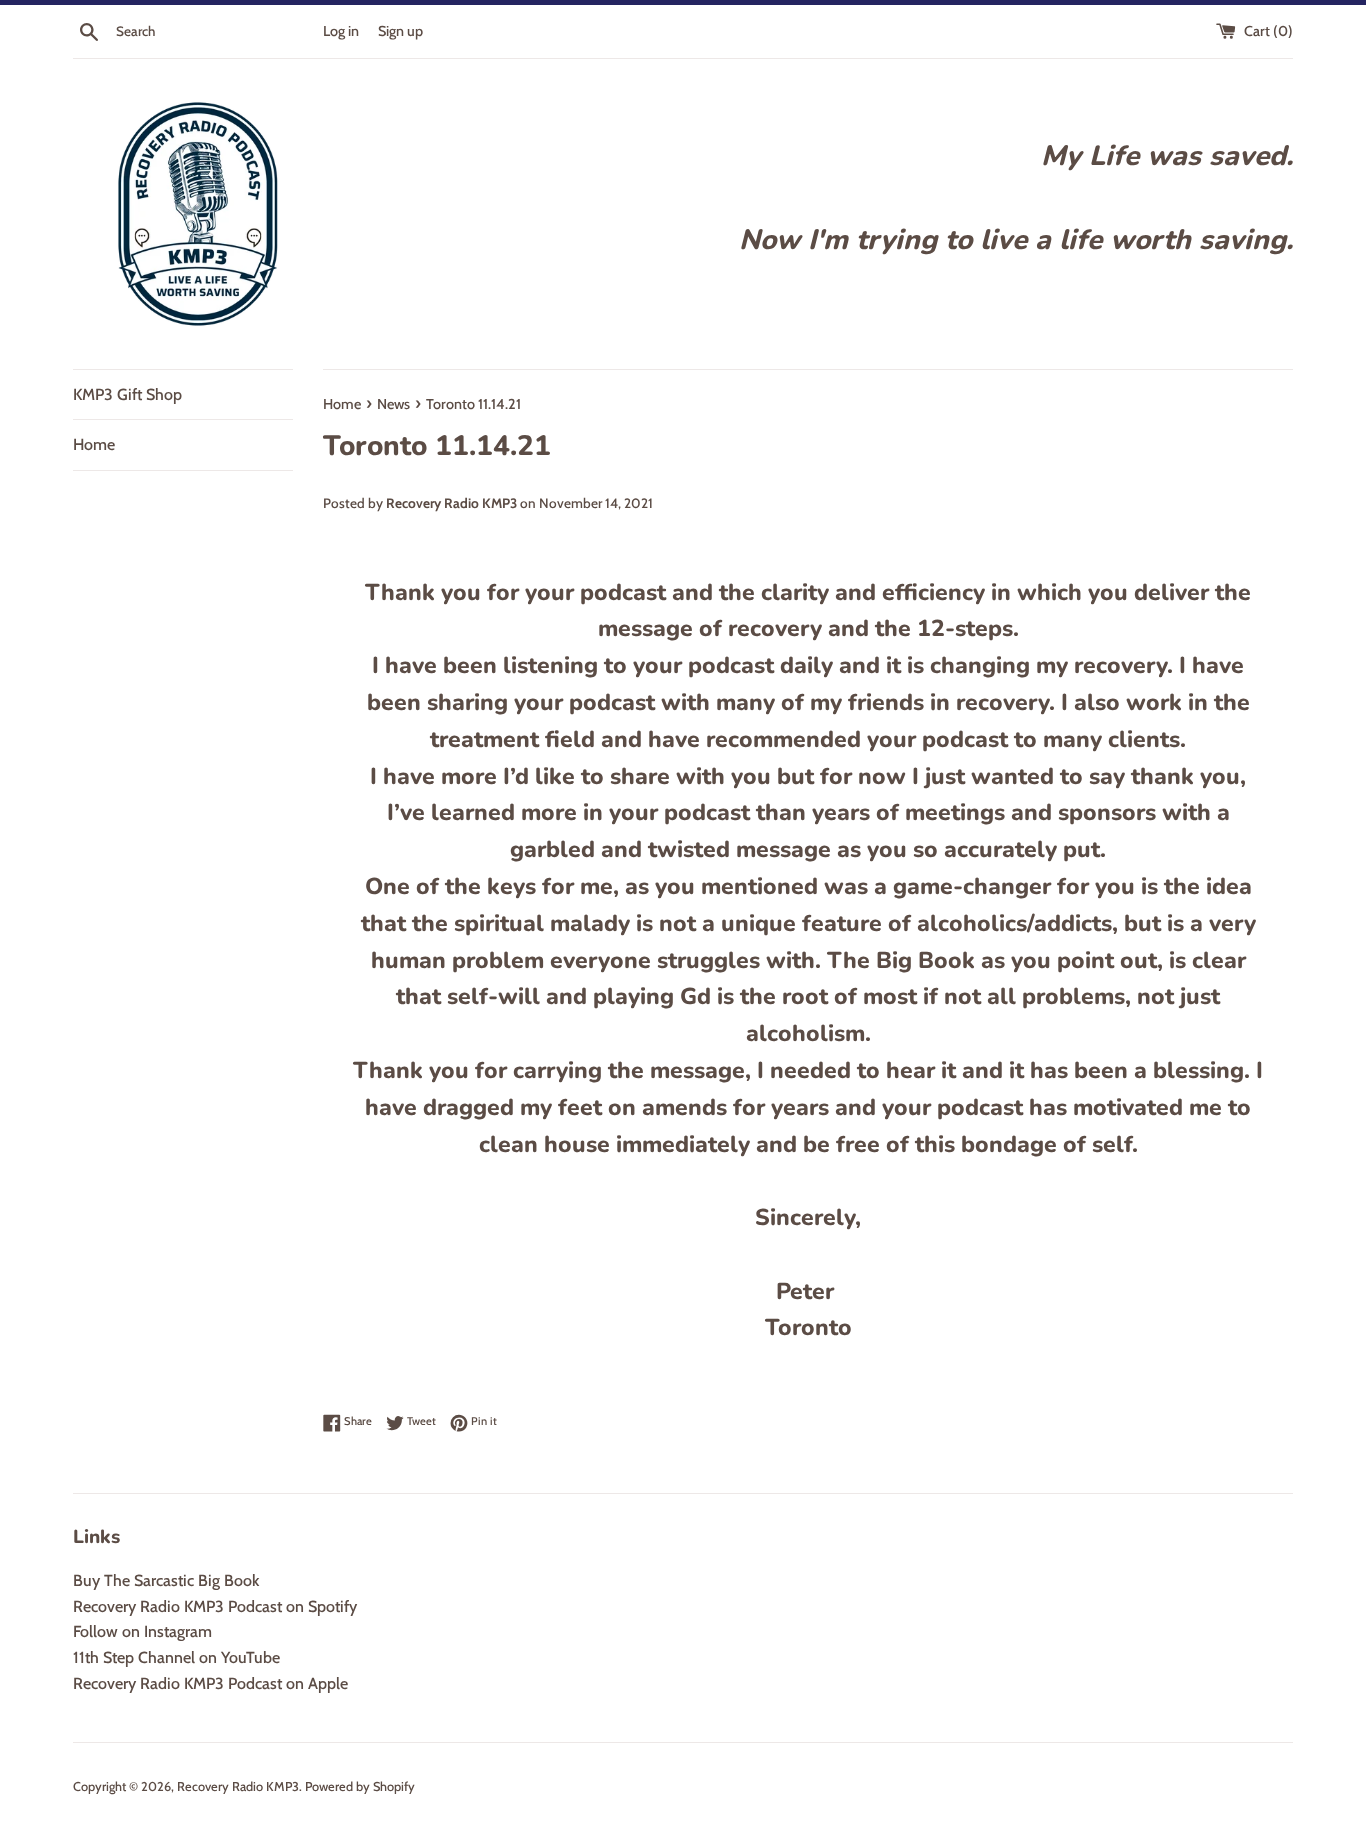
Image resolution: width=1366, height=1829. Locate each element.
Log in (341, 31)
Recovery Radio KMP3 (238, 1786)
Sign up (400, 31)
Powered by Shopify (360, 1786)
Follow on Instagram (142, 1631)
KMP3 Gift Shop (127, 394)
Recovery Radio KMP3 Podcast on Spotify (215, 1606)
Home (94, 444)
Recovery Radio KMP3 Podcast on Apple (210, 1683)
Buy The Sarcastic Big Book (166, 1580)
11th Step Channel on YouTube (176, 1657)
